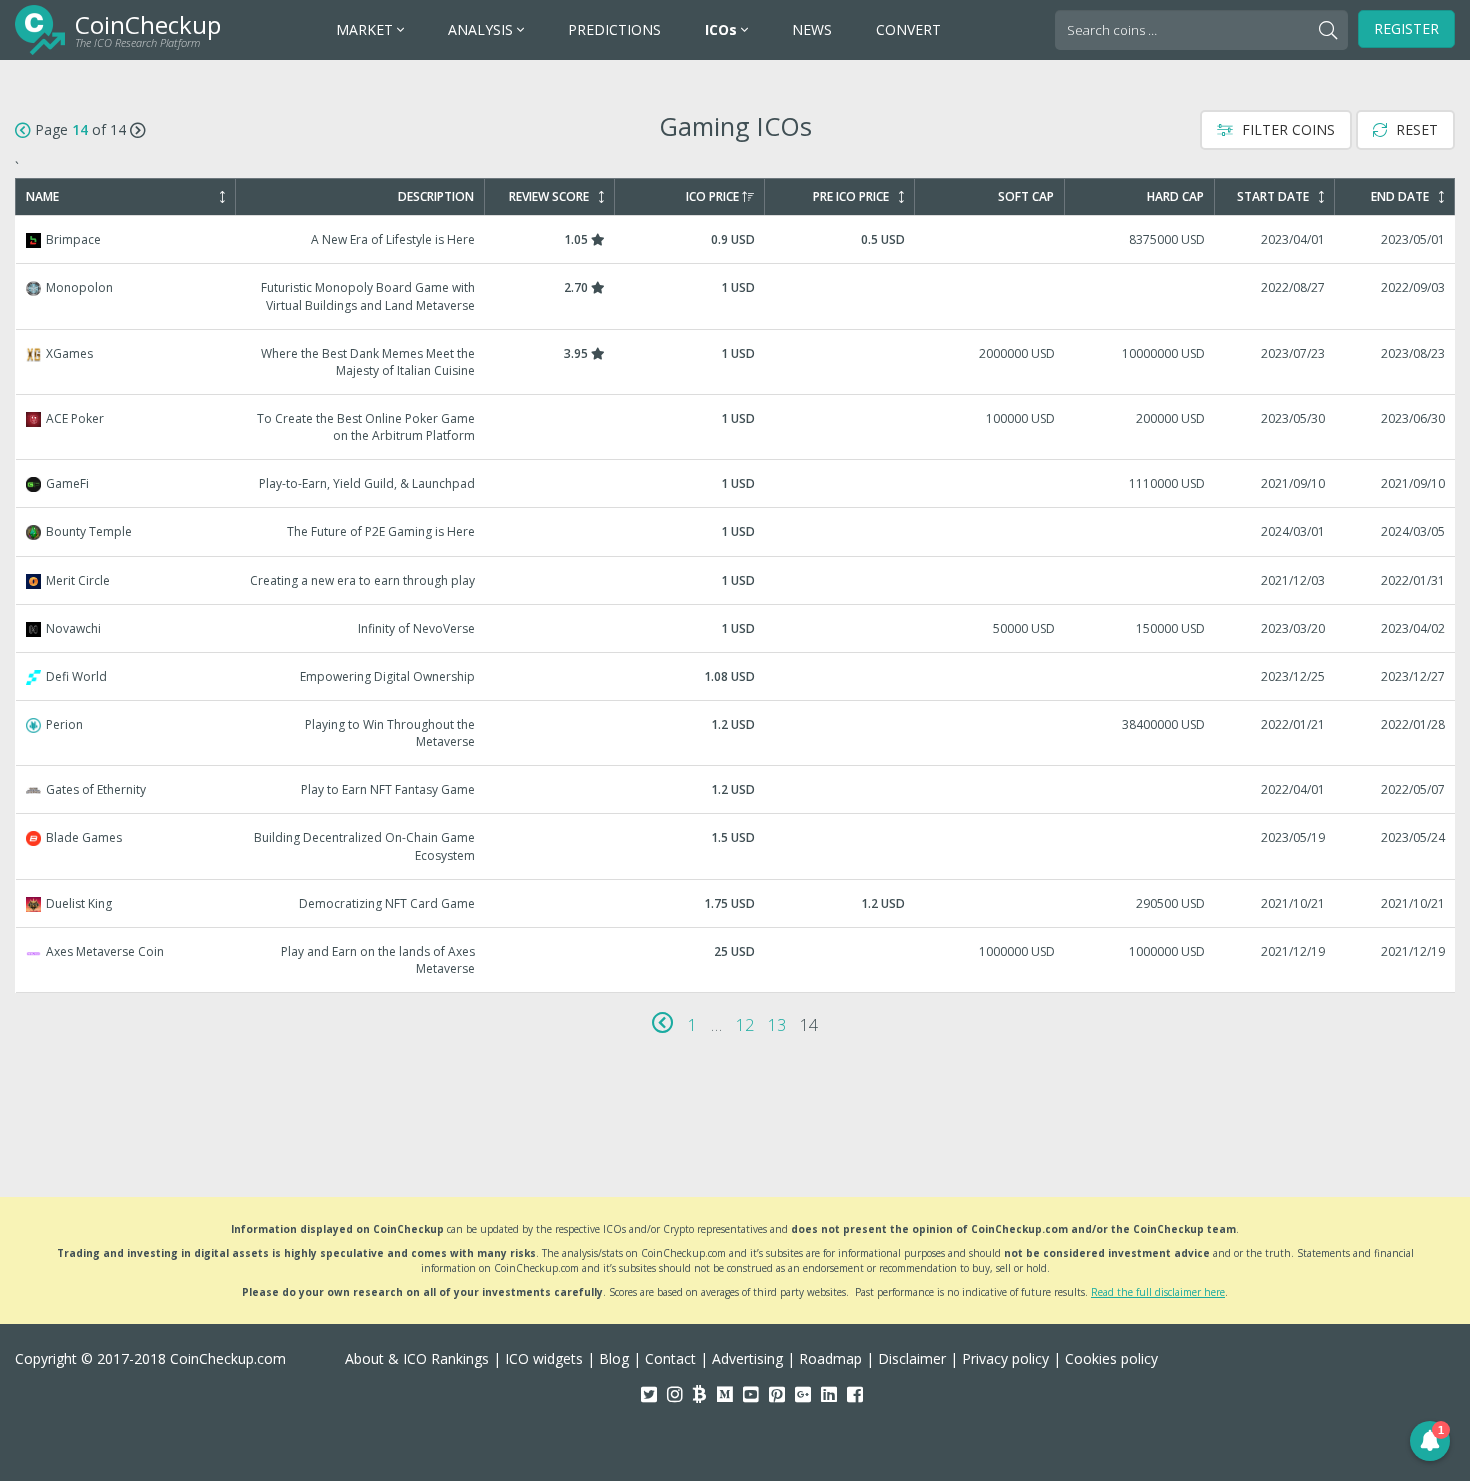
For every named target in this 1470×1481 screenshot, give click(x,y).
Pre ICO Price (851, 197)
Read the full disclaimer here (1158, 1292)
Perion (736, 733)
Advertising (747, 1358)
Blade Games (736, 846)
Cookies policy (1111, 1358)
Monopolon (736, 296)
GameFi (736, 483)
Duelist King (736, 903)
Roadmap (830, 1358)
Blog (614, 1358)
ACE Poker (736, 427)
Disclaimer (912, 1358)
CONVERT (908, 29)
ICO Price (712, 197)
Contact (670, 1358)
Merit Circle (736, 580)
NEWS (812, 29)
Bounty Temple (736, 531)
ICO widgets (544, 1358)
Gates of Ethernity (736, 789)
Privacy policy (1005, 1358)
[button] (1430, 1441)
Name (42, 197)
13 (777, 1025)
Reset (1415, 129)
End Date (1400, 197)
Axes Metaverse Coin (736, 960)
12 (745, 1025)
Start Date (1273, 197)
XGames (736, 362)
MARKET (366, 29)
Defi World (736, 676)
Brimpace (736, 239)
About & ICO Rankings (417, 1358)
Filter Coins (1286, 129)
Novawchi (736, 628)
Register (1406, 28)
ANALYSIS (482, 29)
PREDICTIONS (614, 29)
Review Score (549, 197)
